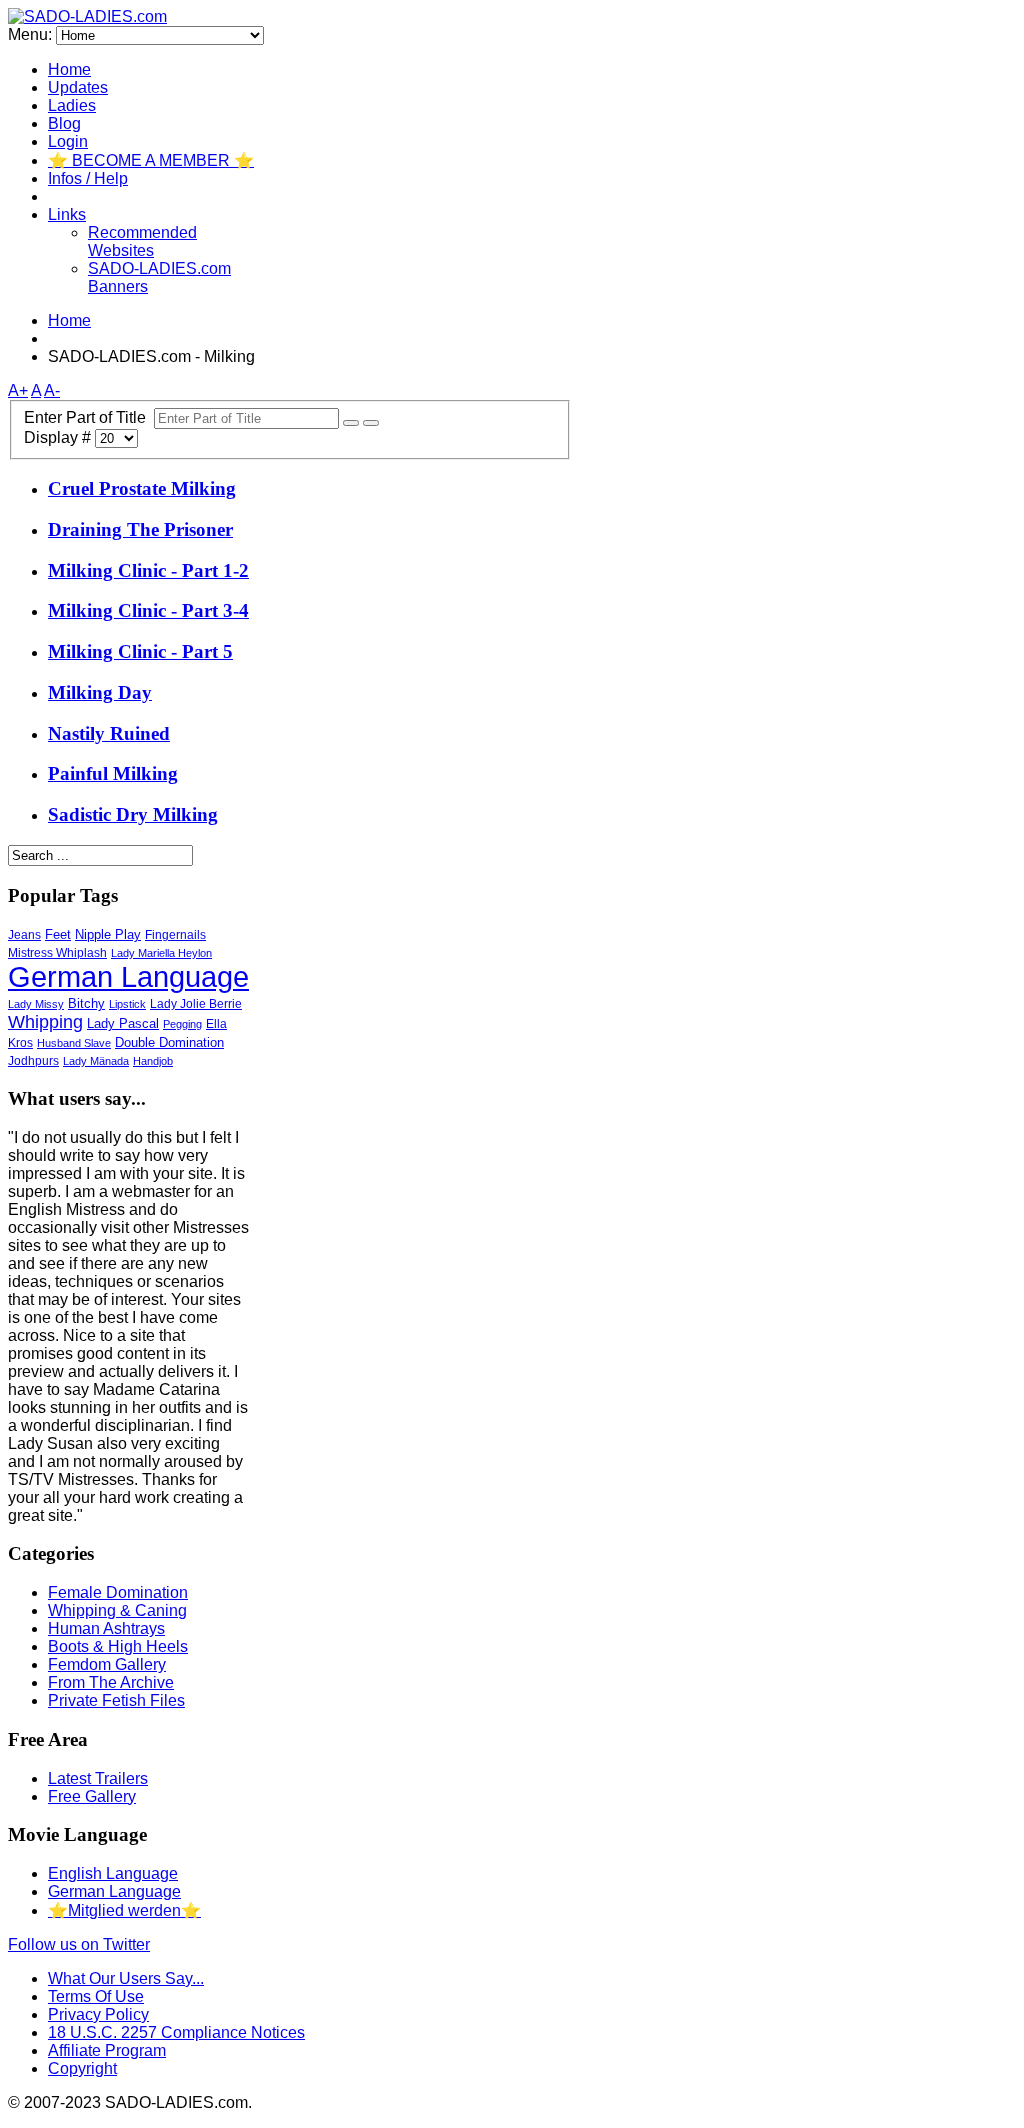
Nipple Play (108, 934)
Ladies (72, 105)
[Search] (351, 423)
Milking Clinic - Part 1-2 (148, 570)
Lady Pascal (123, 1023)
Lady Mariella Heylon (161, 953)
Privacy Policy (98, 2014)
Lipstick (127, 1004)
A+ (18, 390)
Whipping (45, 1022)
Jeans (24, 934)
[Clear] (371, 423)
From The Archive (111, 1682)
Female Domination (118, 1592)
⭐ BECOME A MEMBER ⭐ (151, 160)
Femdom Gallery (107, 1664)
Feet (58, 934)
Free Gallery (92, 1796)
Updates (78, 87)
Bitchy (86, 1003)
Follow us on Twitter (79, 1944)
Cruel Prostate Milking (142, 488)
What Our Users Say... (126, 1978)
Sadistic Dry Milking (133, 814)
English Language (113, 1873)
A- (52, 390)
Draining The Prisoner (140, 529)
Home (69, 69)
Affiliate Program (107, 2050)
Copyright (82, 2068)
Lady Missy (36, 1004)
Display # (59, 437)
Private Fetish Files (116, 1700)
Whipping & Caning (117, 1610)
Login (68, 141)
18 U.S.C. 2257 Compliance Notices (176, 2032)
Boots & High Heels (118, 1646)
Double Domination (169, 1042)
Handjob (153, 1061)
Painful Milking (113, 773)
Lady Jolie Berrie (196, 1004)
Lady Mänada (96, 1061)
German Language (128, 977)
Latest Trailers (98, 1778)
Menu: (32, 34)
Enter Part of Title (89, 417)
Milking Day (100, 692)
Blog (64, 123)
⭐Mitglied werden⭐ (124, 1910)
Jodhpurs (33, 1061)
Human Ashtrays (106, 1628)
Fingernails (175, 935)
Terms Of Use (96, 1996)
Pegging (182, 1024)
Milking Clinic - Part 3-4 (148, 610)
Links (67, 214)
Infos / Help (88, 178)
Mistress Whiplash (57, 953)
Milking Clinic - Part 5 (140, 651)
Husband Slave (74, 1043)
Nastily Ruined (109, 733)
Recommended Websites (142, 241)
